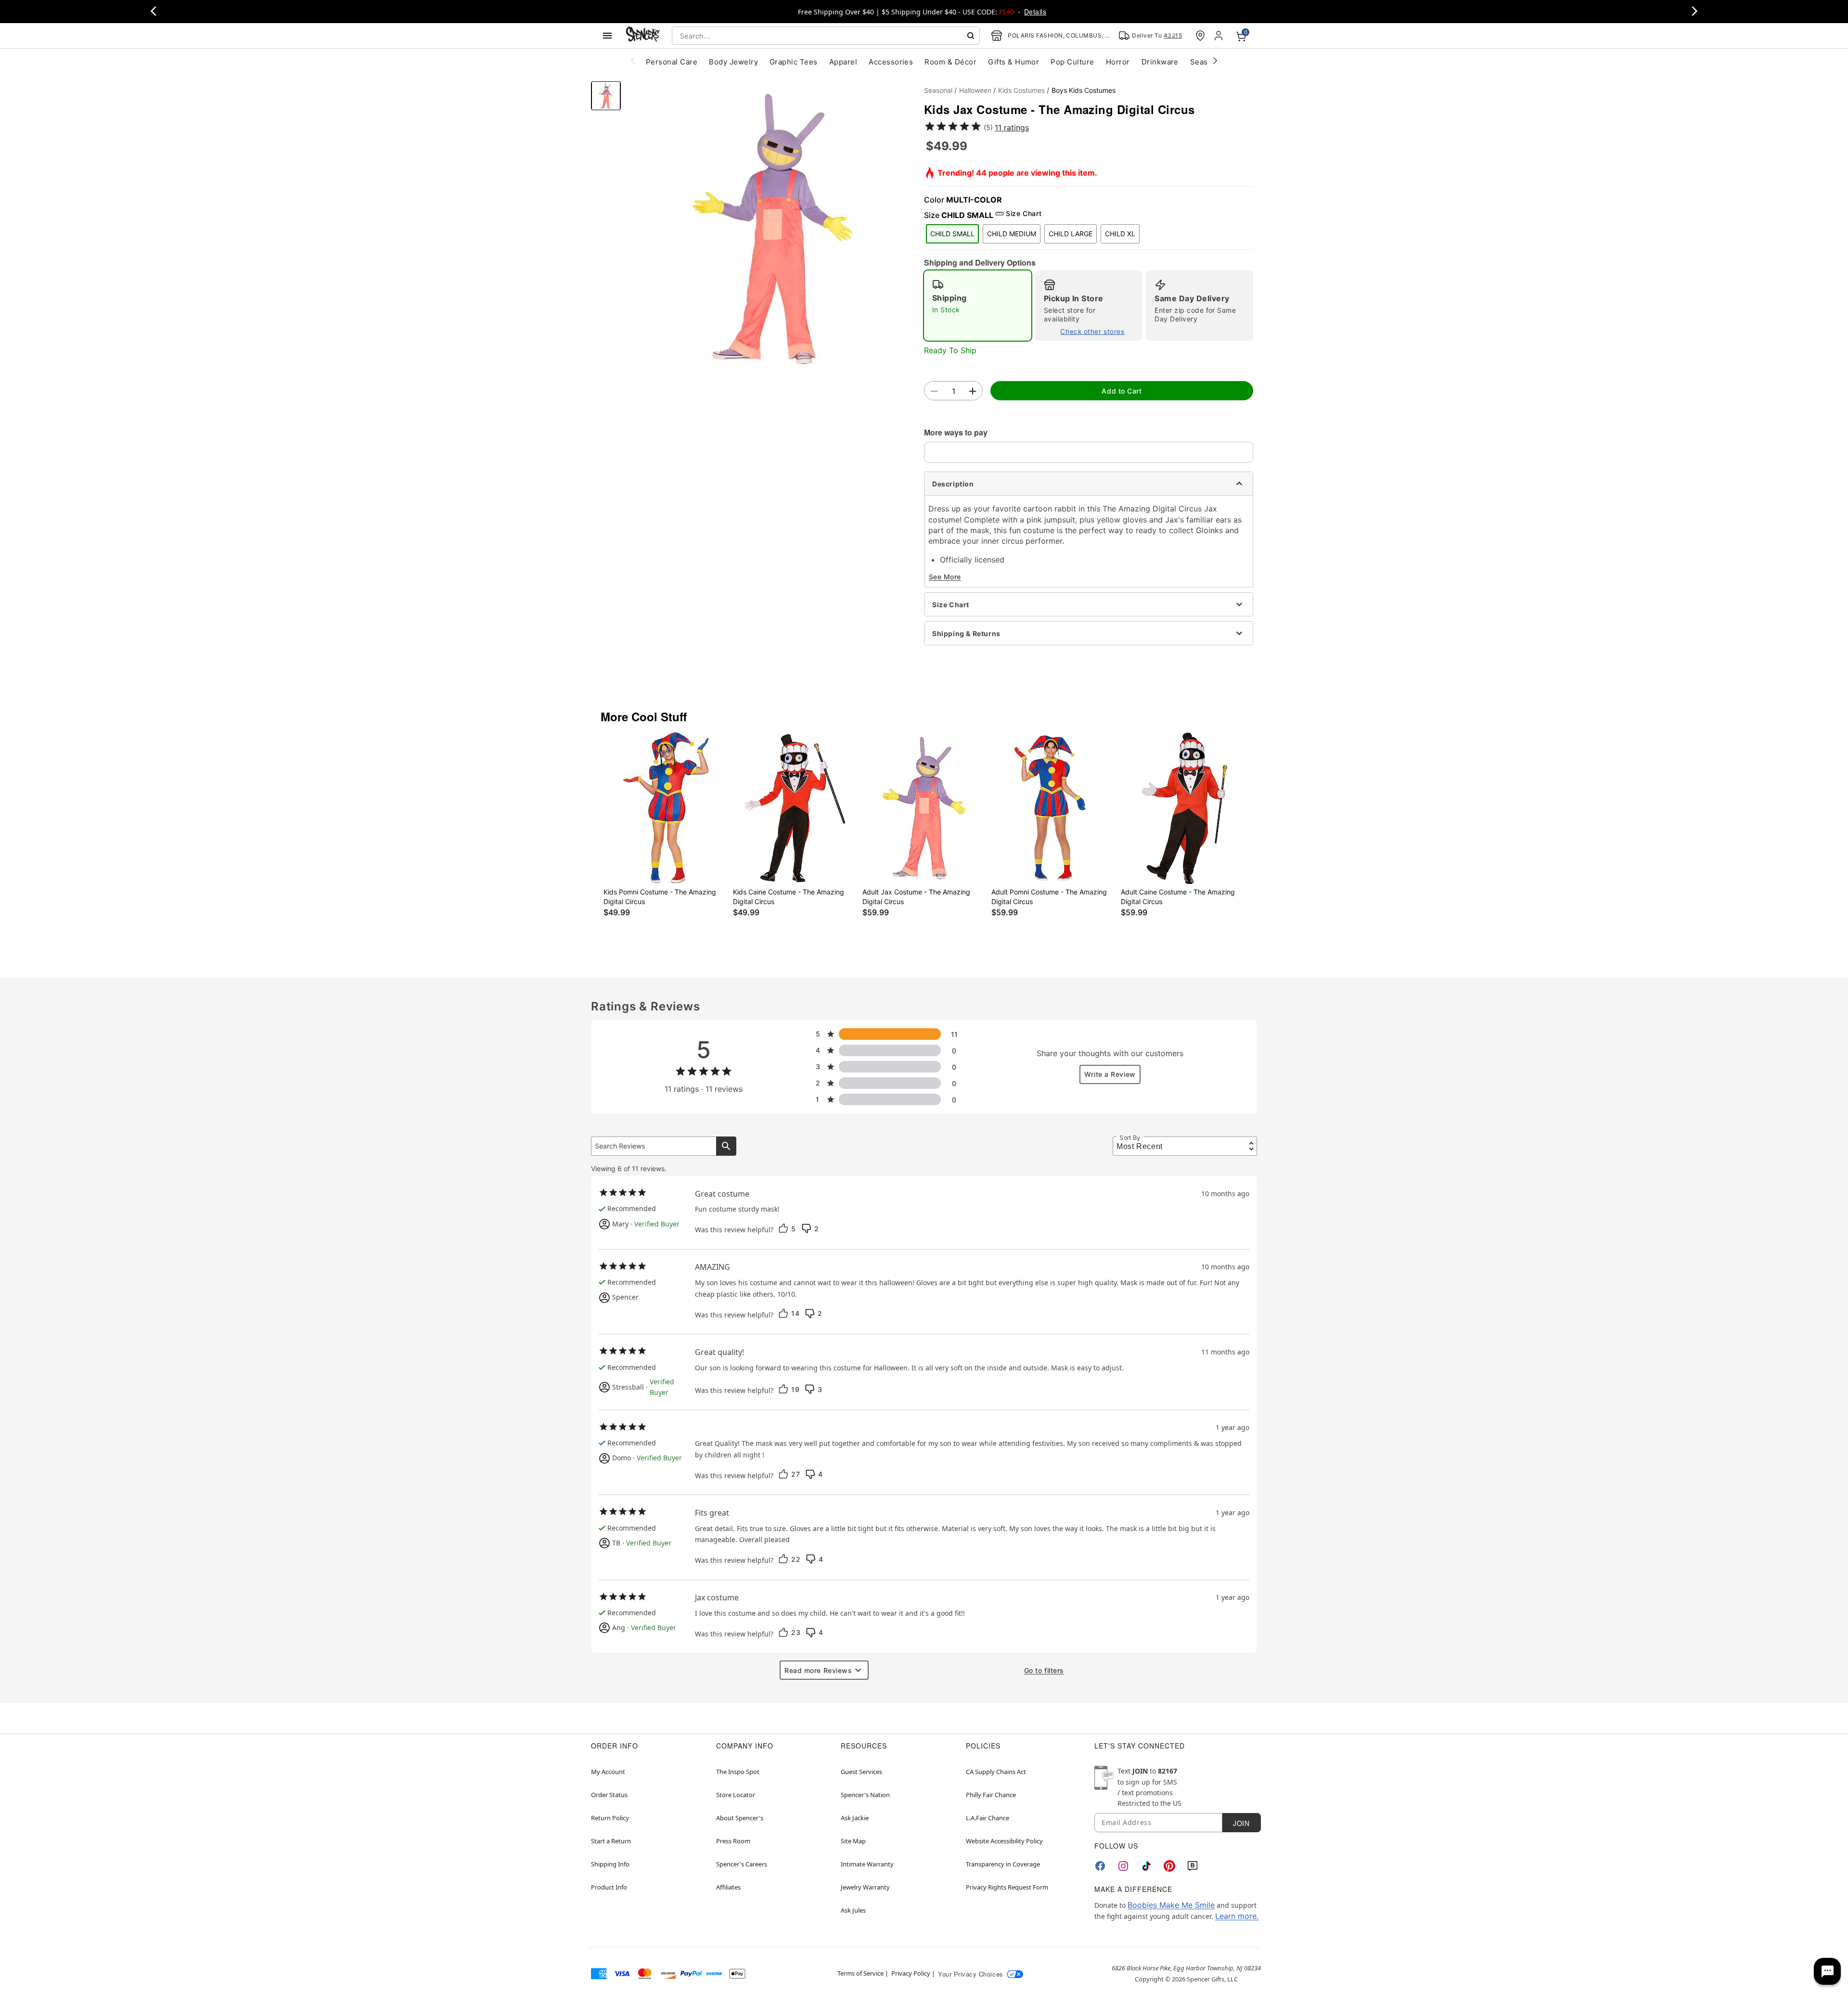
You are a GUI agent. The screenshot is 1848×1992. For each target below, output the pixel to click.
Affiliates (728, 1887)
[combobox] (826, 36)
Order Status (609, 1795)
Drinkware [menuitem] (1160, 62)
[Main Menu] (607, 36)
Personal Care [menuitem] (672, 62)
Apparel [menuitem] (843, 62)
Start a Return (611, 1841)
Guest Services (861, 1772)
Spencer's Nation (865, 1795)
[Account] (1219, 36)
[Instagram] (1123, 1866)
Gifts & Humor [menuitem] (1014, 62)
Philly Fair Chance (991, 1795)
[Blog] (1193, 1866)
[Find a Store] (1200, 36)
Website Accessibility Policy (1004, 1841)
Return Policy (610, 1818)
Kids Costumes (1021, 90)
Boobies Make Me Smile (1171, 1905)
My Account (608, 1772)
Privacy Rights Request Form (1007, 1887)
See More (945, 577)
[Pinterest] (1169, 1866)
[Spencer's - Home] (643, 35)
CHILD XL (1120, 234)
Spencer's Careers (742, 1864)
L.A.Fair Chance (988, 1818)
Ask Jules (853, 1910)
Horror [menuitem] (1118, 62)
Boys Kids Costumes (1084, 90)
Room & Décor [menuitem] (950, 62)
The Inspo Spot (738, 1772)
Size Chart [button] (1024, 213)
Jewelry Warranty (865, 1887)
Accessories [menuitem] (891, 62)
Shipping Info (610, 1864)
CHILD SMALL (952, 234)
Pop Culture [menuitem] (1072, 62)
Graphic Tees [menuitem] (794, 62)
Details (1035, 12)
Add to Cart (1122, 391)
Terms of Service (860, 1973)
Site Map (853, 1841)
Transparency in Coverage (1003, 1864)
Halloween (975, 90)
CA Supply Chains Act (996, 1772)
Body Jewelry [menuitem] (733, 62)
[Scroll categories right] (1215, 60)
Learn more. (1237, 1916)
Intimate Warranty (867, 1864)
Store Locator (736, 1795)
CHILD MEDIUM (1012, 234)
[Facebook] (1100, 1866)
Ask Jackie (855, 1818)
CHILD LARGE (1071, 234)
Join (1241, 1823)
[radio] (978, 306)
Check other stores (1092, 332)
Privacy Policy (911, 1973)
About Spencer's (740, 1818)
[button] (772, 229)
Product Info (609, 1887)
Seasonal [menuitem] (1207, 62)
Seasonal (938, 90)
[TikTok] (1146, 1866)
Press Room (733, 1841)
